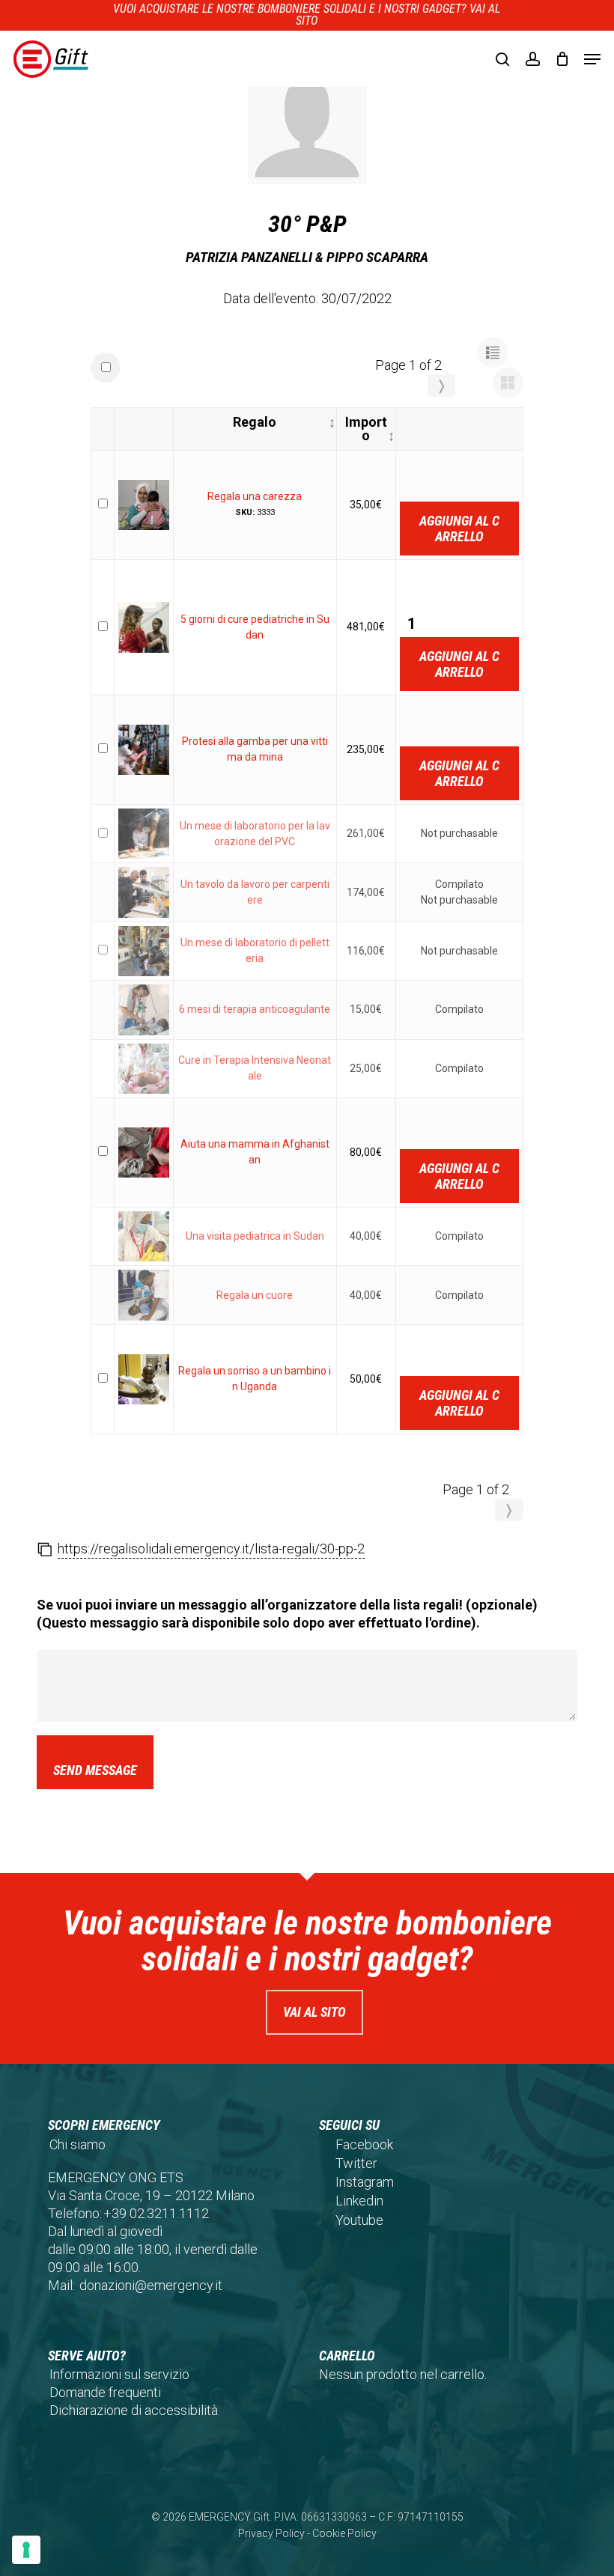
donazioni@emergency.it (151, 2285)
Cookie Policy (344, 2533)
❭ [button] (441, 385)
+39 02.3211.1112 (156, 2213)
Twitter (356, 2163)
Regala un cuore (255, 1295)
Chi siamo (77, 2144)
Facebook (364, 2144)
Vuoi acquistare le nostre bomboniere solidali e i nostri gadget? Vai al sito (307, 15)
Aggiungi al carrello (459, 529)
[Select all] (106, 368)
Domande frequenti (105, 2392)
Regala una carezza (255, 496)
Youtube (359, 2220)
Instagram (365, 2182)
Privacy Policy (271, 2533)
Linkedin (359, 2201)
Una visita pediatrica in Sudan (255, 1236)
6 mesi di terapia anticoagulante (255, 1009)
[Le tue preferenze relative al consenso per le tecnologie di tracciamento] (26, 2550)
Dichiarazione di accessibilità (134, 2410)
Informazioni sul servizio (119, 2374)
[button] (592, 59)
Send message (95, 1770)
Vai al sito (314, 2012)
